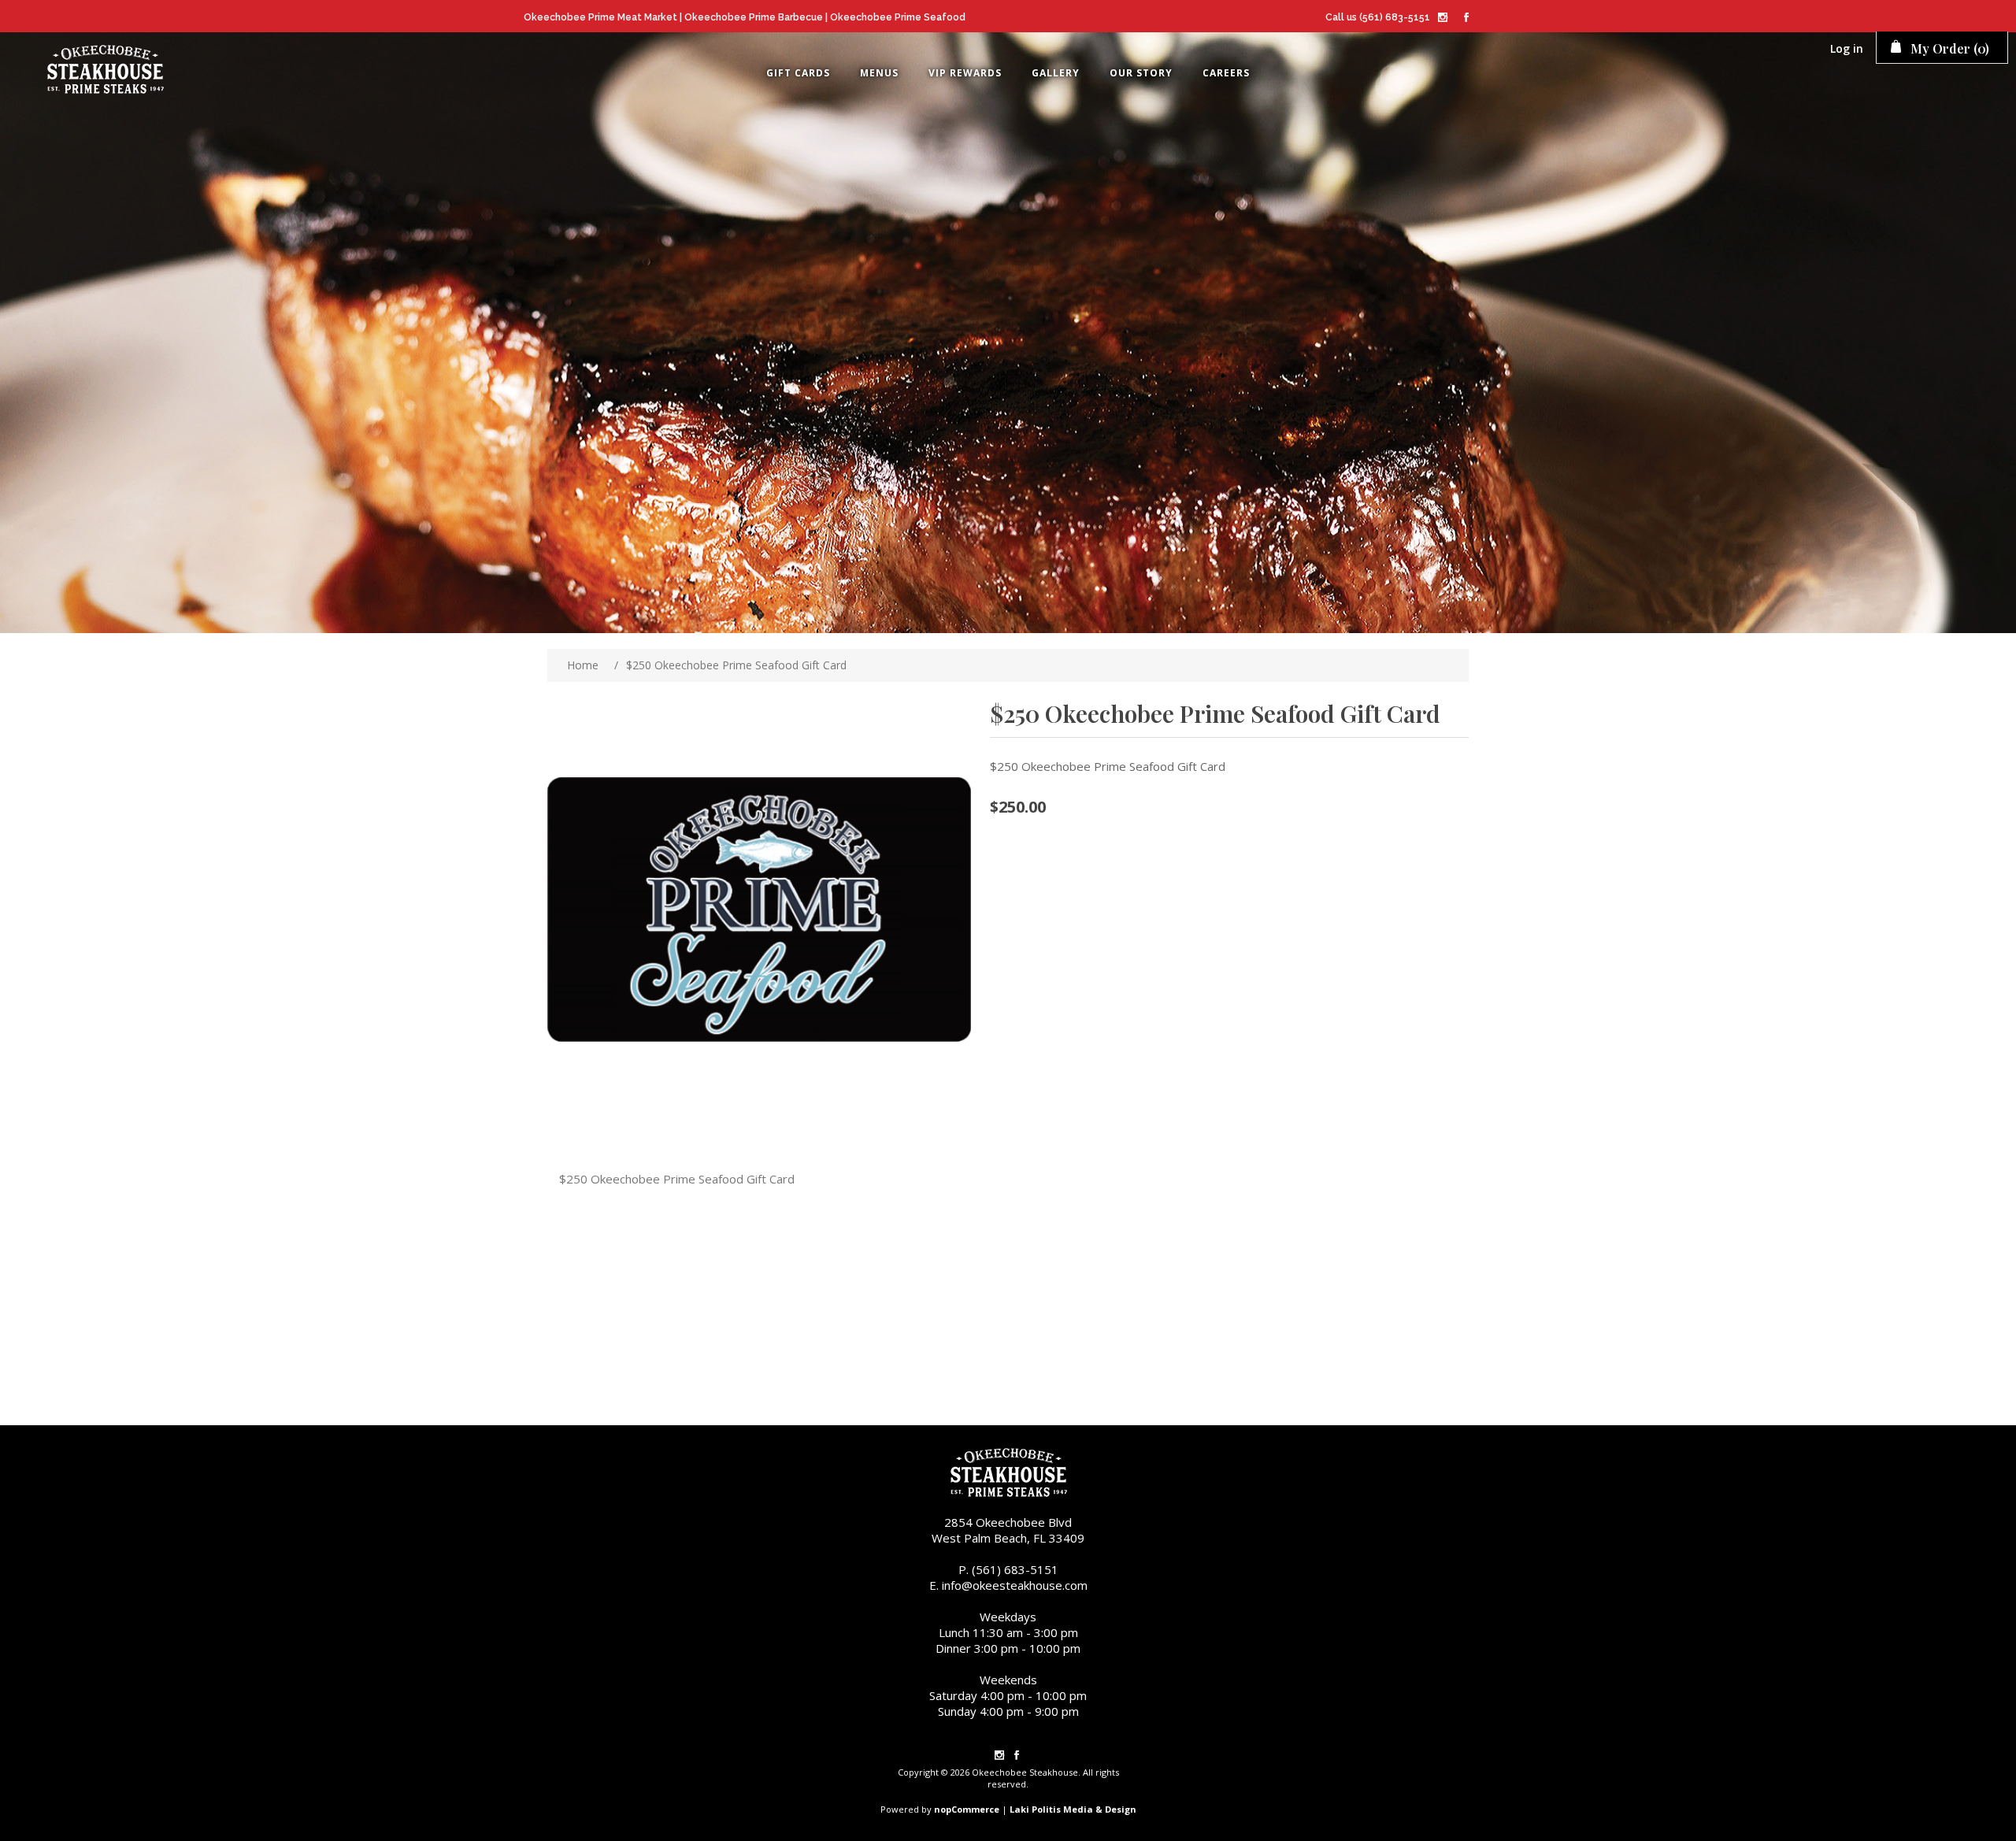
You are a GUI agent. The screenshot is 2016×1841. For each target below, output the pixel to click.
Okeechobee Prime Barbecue (754, 17)
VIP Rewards (965, 73)
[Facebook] (1466, 19)
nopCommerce (967, 1809)
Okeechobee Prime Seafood (898, 17)
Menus (879, 73)
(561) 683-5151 (1395, 17)
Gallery (1056, 73)
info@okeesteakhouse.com (1015, 1585)
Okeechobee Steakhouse (105, 71)
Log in (1847, 48)
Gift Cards (798, 73)
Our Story (1141, 73)
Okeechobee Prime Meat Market (600, 17)
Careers (1226, 73)
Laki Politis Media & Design (1073, 1809)
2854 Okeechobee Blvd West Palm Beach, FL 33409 (1008, 1530)
